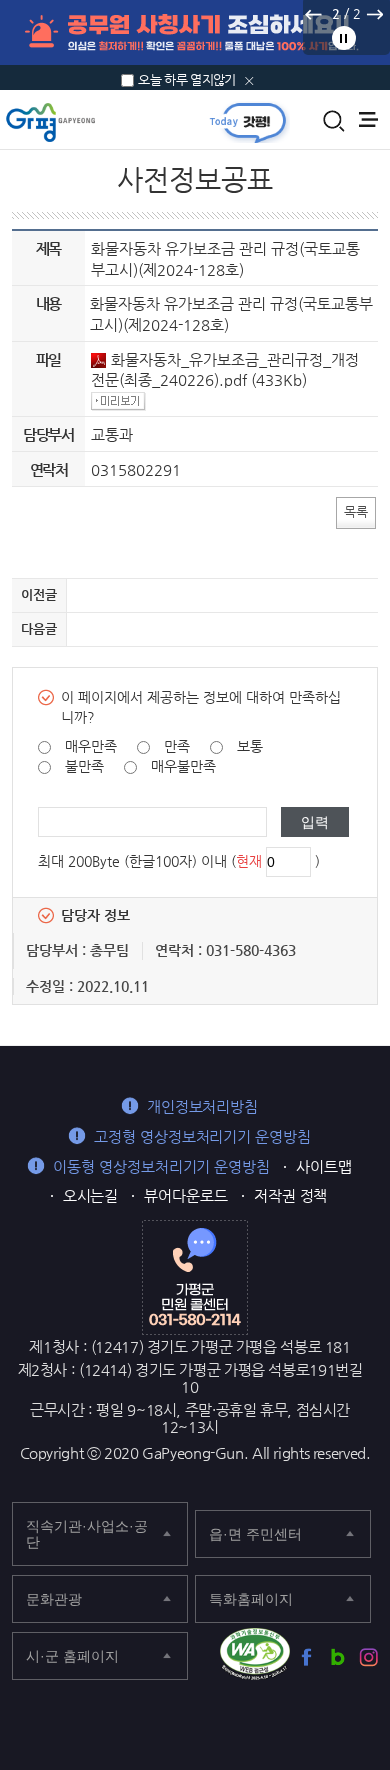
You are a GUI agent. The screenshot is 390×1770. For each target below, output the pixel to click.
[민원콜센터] (195, 1276)
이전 (313, 14)
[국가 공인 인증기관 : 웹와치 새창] (255, 1654)
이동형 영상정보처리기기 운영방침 (161, 1166)
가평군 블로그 (337, 1657)
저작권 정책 (291, 1195)
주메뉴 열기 (368, 119)
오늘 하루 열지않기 (187, 79)
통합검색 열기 (334, 121)
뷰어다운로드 (186, 1195)
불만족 (84, 766)
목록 (356, 511)
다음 (374, 14)
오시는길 (91, 1195)
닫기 (249, 81)
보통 (250, 746)
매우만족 (91, 746)
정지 (344, 38)
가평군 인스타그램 (368, 1657)
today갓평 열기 (248, 122)
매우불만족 (183, 766)
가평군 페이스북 (306, 1657)
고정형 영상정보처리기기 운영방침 (202, 1136)
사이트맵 (324, 1166)
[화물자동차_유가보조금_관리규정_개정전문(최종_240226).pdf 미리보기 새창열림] (121, 400)
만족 (177, 746)
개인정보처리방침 (202, 1106)
